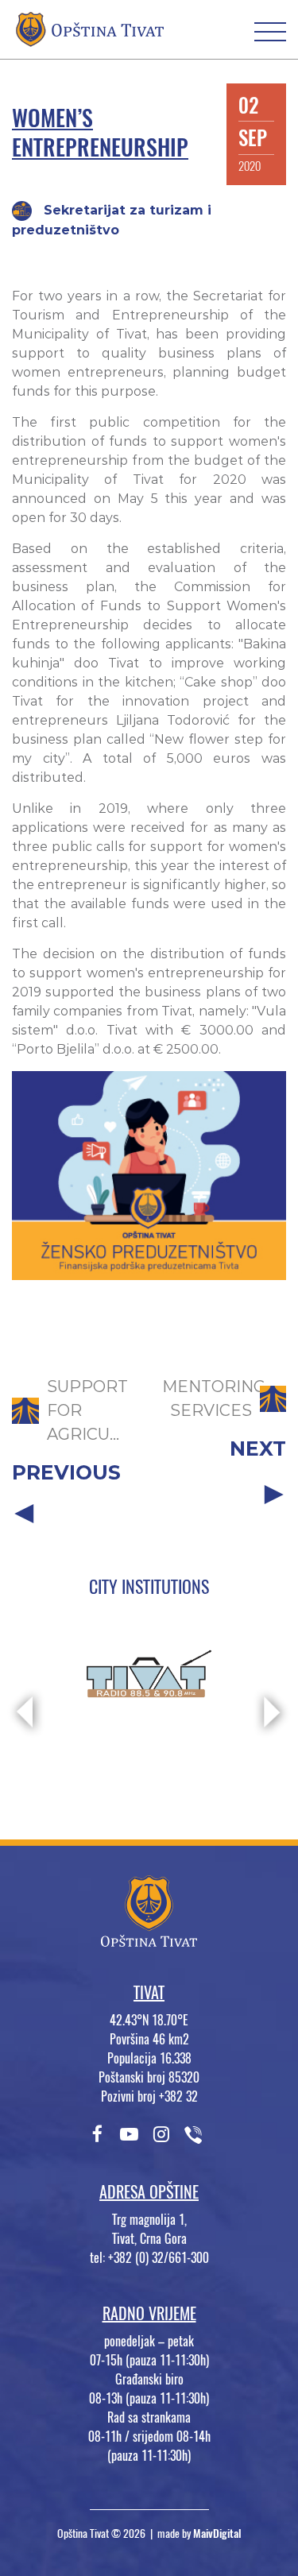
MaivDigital (217, 2533)
